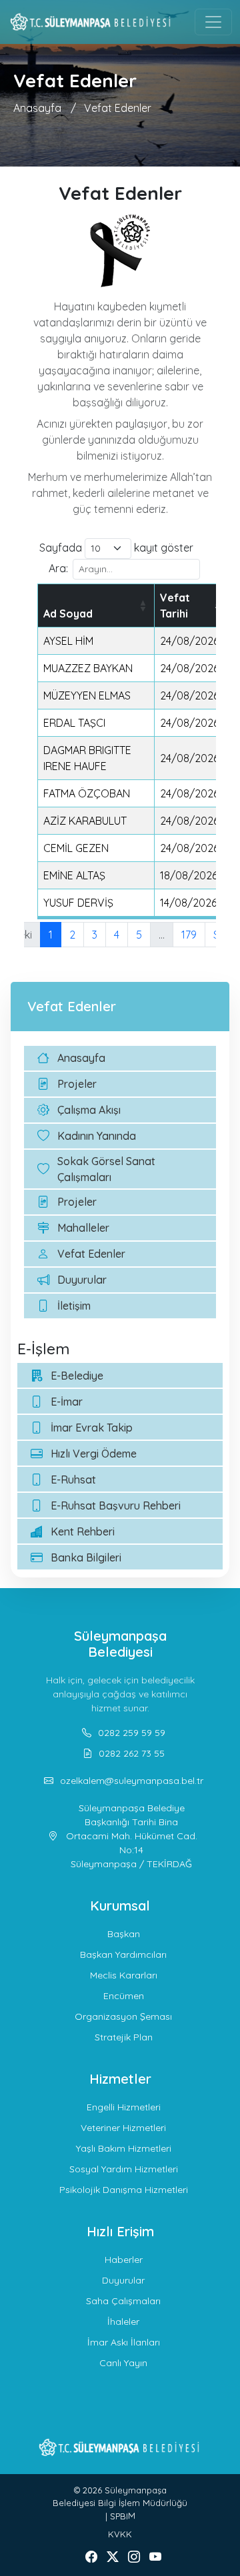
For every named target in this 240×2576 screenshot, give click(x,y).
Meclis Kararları (124, 1975)
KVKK (120, 2534)
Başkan (124, 1934)
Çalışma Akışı (89, 1110)
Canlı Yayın (123, 2363)
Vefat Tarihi (175, 606)
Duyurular (82, 1280)
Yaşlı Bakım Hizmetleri (124, 2148)
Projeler (77, 1084)
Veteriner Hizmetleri (123, 2128)
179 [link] (189, 935)
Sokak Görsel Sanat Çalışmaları (106, 1169)
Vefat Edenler (118, 108)
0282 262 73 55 (132, 1753)
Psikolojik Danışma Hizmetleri (124, 2190)
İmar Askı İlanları (124, 2342)
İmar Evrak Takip (92, 1428)
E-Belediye (77, 1376)
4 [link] (117, 935)
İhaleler (123, 2322)
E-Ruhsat (73, 1480)
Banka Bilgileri (86, 1557)
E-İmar (67, 1402)
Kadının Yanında (97, 1136)
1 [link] (51, 935)
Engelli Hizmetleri (124, 2107)
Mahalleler (83, 1228)
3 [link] (95, 935)
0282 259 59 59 (132, 1733)
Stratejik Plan (124, 2037)
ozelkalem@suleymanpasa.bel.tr (132, 1781)
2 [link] (72, 935)
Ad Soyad (68, 614)
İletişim (74, 1306)
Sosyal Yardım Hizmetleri (124, 2169)
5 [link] (139, 935)
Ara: (58, 568)
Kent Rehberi (83, 1531)
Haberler (124, 2260)
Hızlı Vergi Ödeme (94, 1454)
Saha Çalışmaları (123, 2301)
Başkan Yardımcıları (123, 1954)
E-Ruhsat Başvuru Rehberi (116, 1505)
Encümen (124, 1996)
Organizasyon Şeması (123, 2016)
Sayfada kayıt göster (116, 548)
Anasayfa (37, 108)
